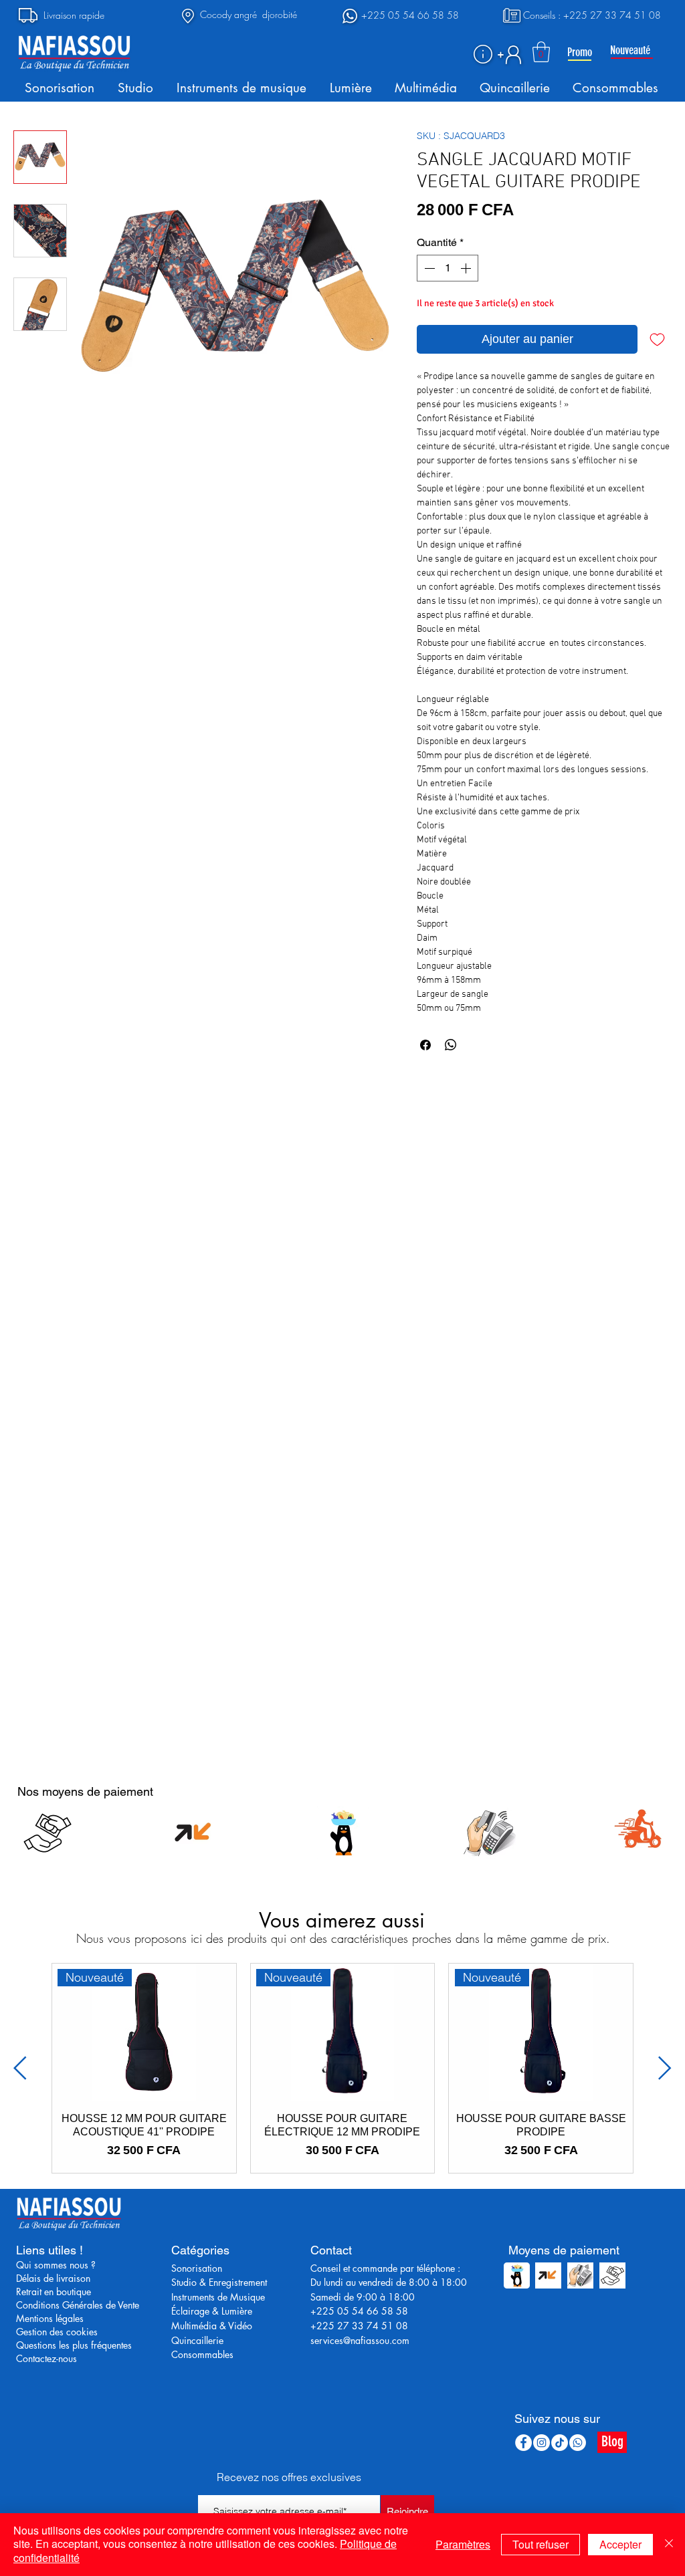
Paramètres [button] (463, 2544)
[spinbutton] (448, 268)
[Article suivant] (665, 2068)
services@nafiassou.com (360, 2340)
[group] (342, 2068)
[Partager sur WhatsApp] (451, 1045)
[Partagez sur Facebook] (425, 1045)
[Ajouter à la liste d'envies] (657, 339)
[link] (541, 52)
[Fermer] (669, 2545)
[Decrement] (428, 268)
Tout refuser (541, 2544)
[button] (483, 54)
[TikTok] (560, 2443)
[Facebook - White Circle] (523, 2443)
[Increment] (467, 268)
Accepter (620, 2544)
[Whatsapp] (578, 2443)
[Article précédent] (20, 2068)
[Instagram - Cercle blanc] (542, 2443)
